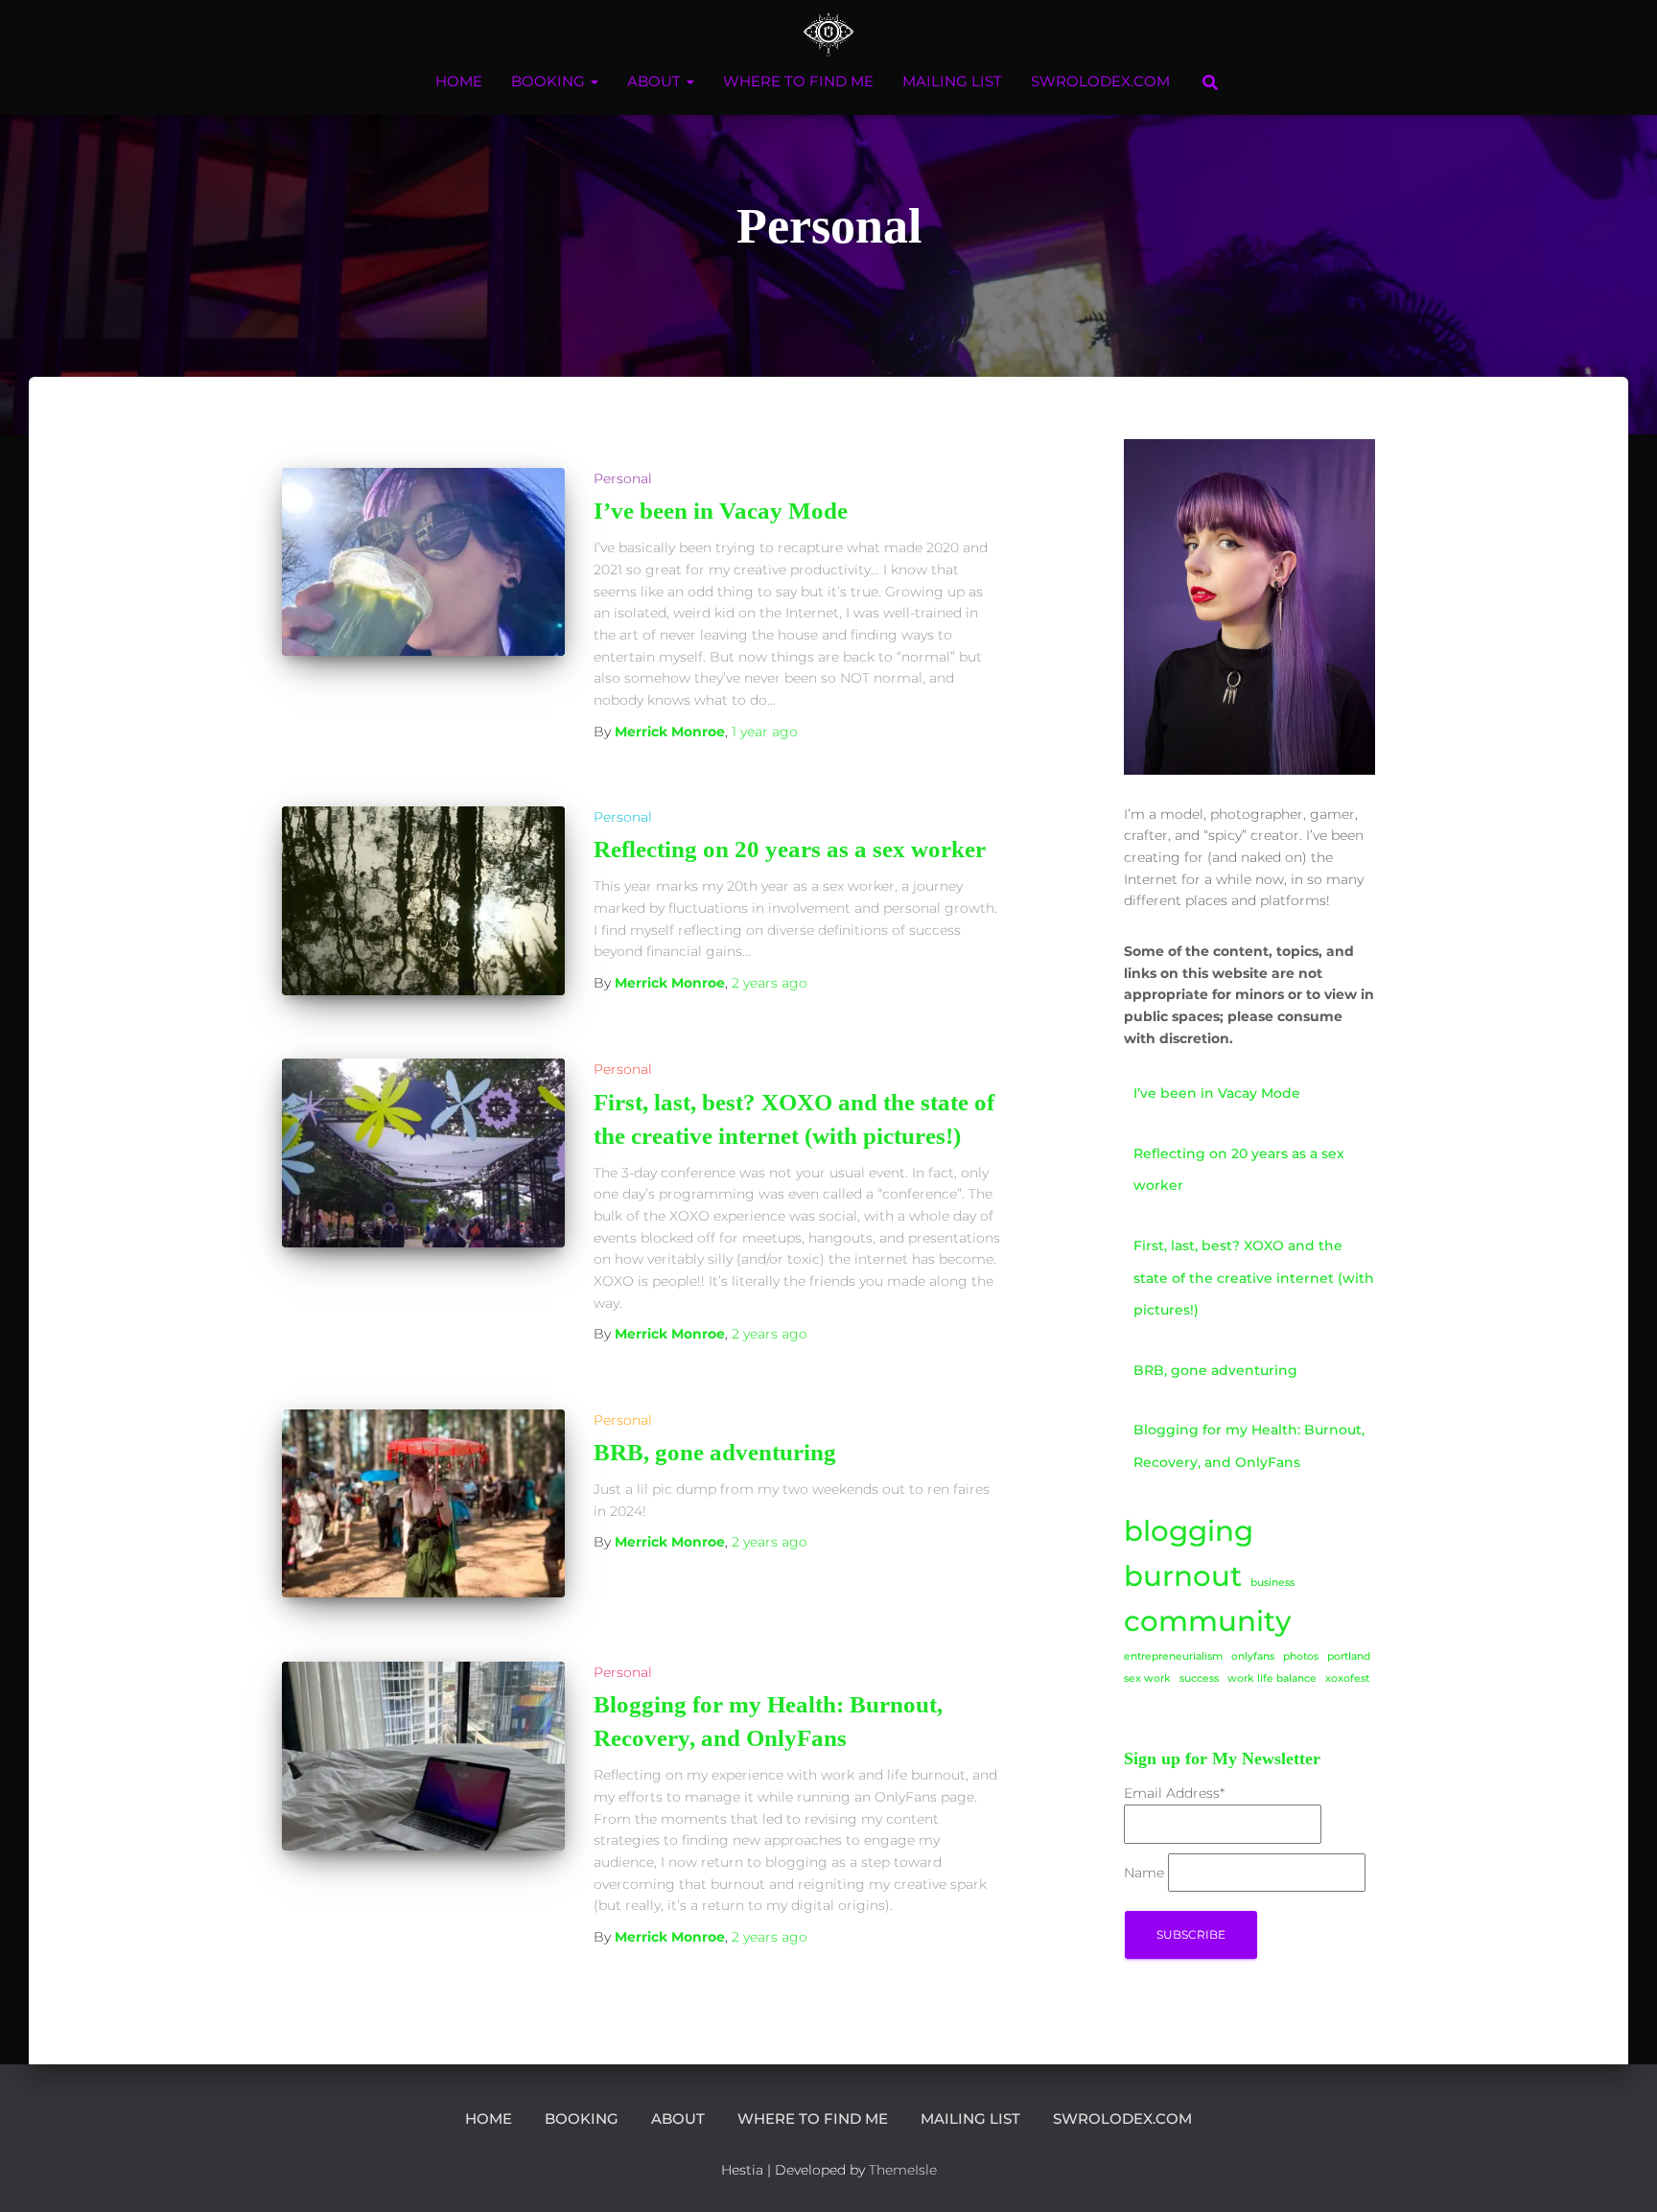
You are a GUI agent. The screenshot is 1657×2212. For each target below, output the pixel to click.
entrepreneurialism (1173, 1656)
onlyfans (1253, 1656)
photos (1301, 1656)
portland (1349, 1656)
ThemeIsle (903, 2170)
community (1207, 1621)
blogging (1189, 1531)
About (656, 81)
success (1199, 1678)
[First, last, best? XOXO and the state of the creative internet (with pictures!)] (423, 1153)
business (1272, 1583)
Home (459, 81)
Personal (623, 478)
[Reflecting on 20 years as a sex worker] (423, 901)
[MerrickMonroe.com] (829, 34)
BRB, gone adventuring (715, 1452)
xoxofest (1347, 1678)
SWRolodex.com (1100, 81)
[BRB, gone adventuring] (423, 1504)
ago (765, 732)
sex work (1147, 1678)
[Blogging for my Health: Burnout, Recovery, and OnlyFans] (423, 1756)
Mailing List (952, 81)
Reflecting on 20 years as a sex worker (790, 849)
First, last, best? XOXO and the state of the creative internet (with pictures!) (1254, 1278)
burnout (1183, 1576)
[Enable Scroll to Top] (1619, 2174)
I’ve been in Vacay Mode (721, 511)
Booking (550, 81)
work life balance (1272, 1678)
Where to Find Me (798, 81)
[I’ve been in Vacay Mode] (423, 562)
